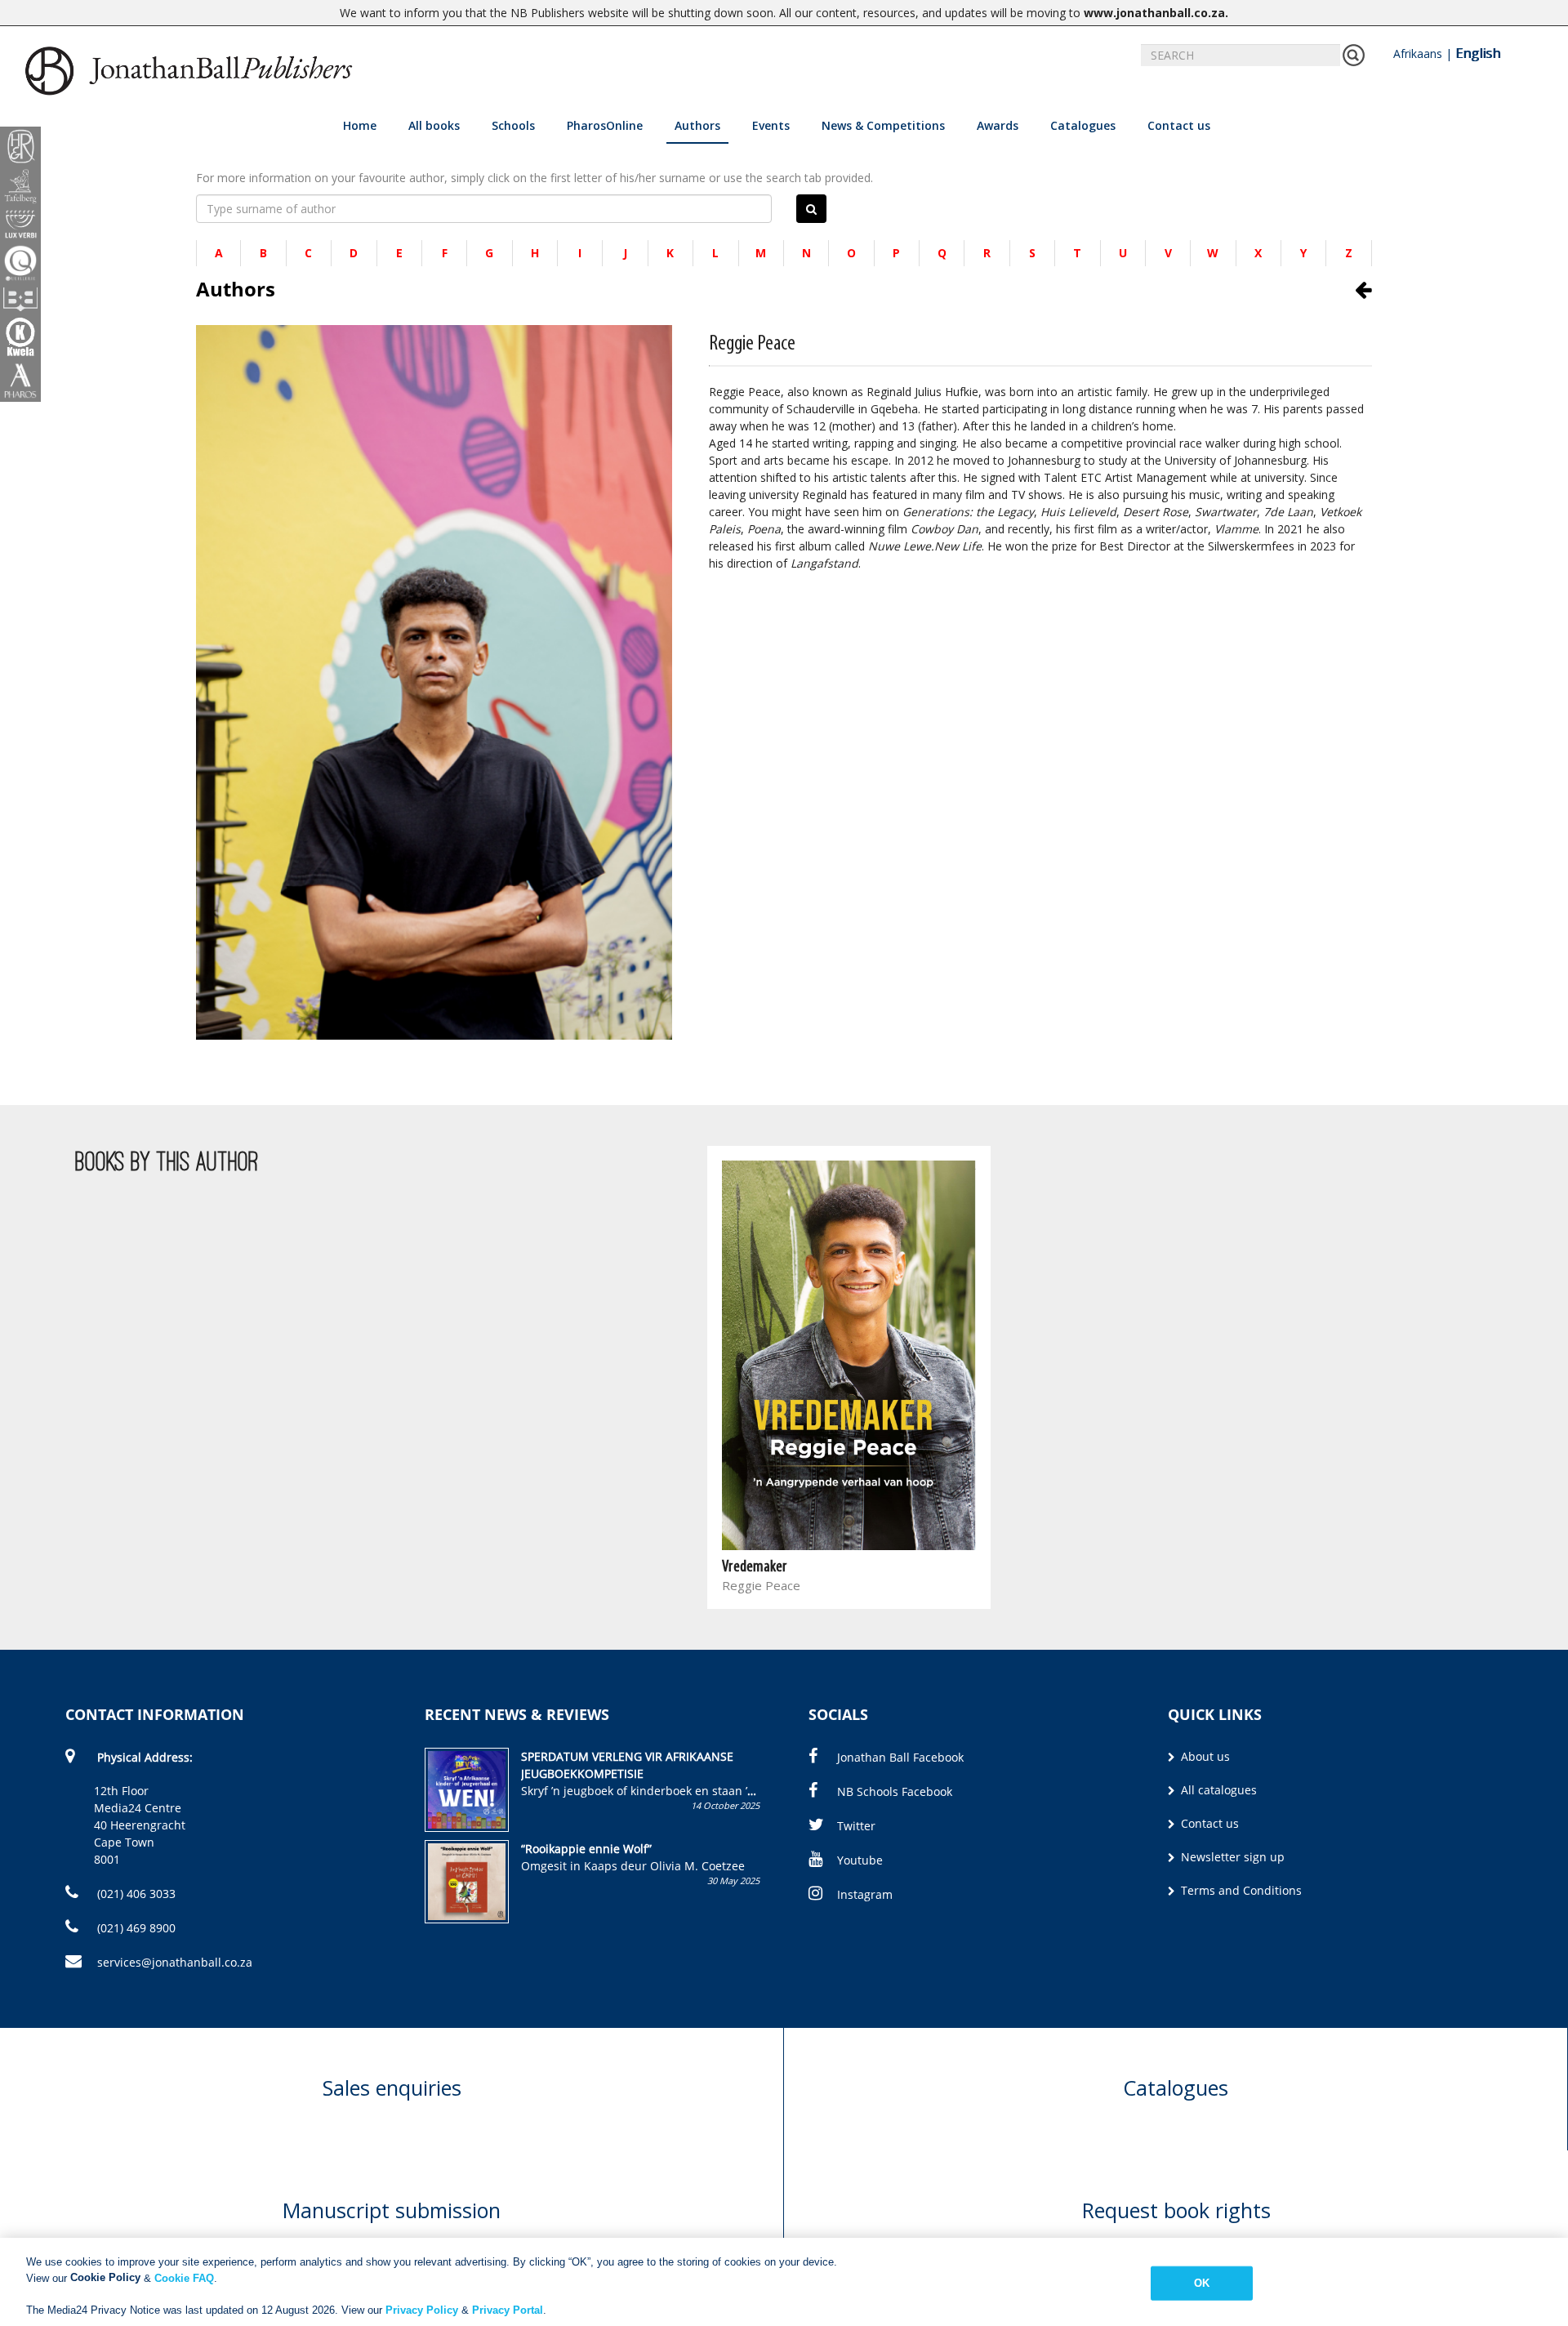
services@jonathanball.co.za (175, 1962)
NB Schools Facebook (895, 1791)
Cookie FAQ (184, 2277)
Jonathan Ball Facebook (900, 1757)
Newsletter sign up (1231, 1857)
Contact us (1179, 125)
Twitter (856, 1826)
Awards (998, 125)
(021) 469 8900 (135, 1928)
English (1478, 53)
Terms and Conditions (1240, 1890)
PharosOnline (605, 125)
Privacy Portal (508, 2309)
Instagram (865, 1894)
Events (771, 125)
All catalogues (1217, 1790)
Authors (697, 125)
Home (360, 125)
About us (1204, 1756)
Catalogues (1083, 125)
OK (1202, 2283)
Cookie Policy (105, 2277)
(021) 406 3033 (135, 1894)
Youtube (860, 1860)
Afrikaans (1418, 53)
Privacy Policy (422, 2309)
